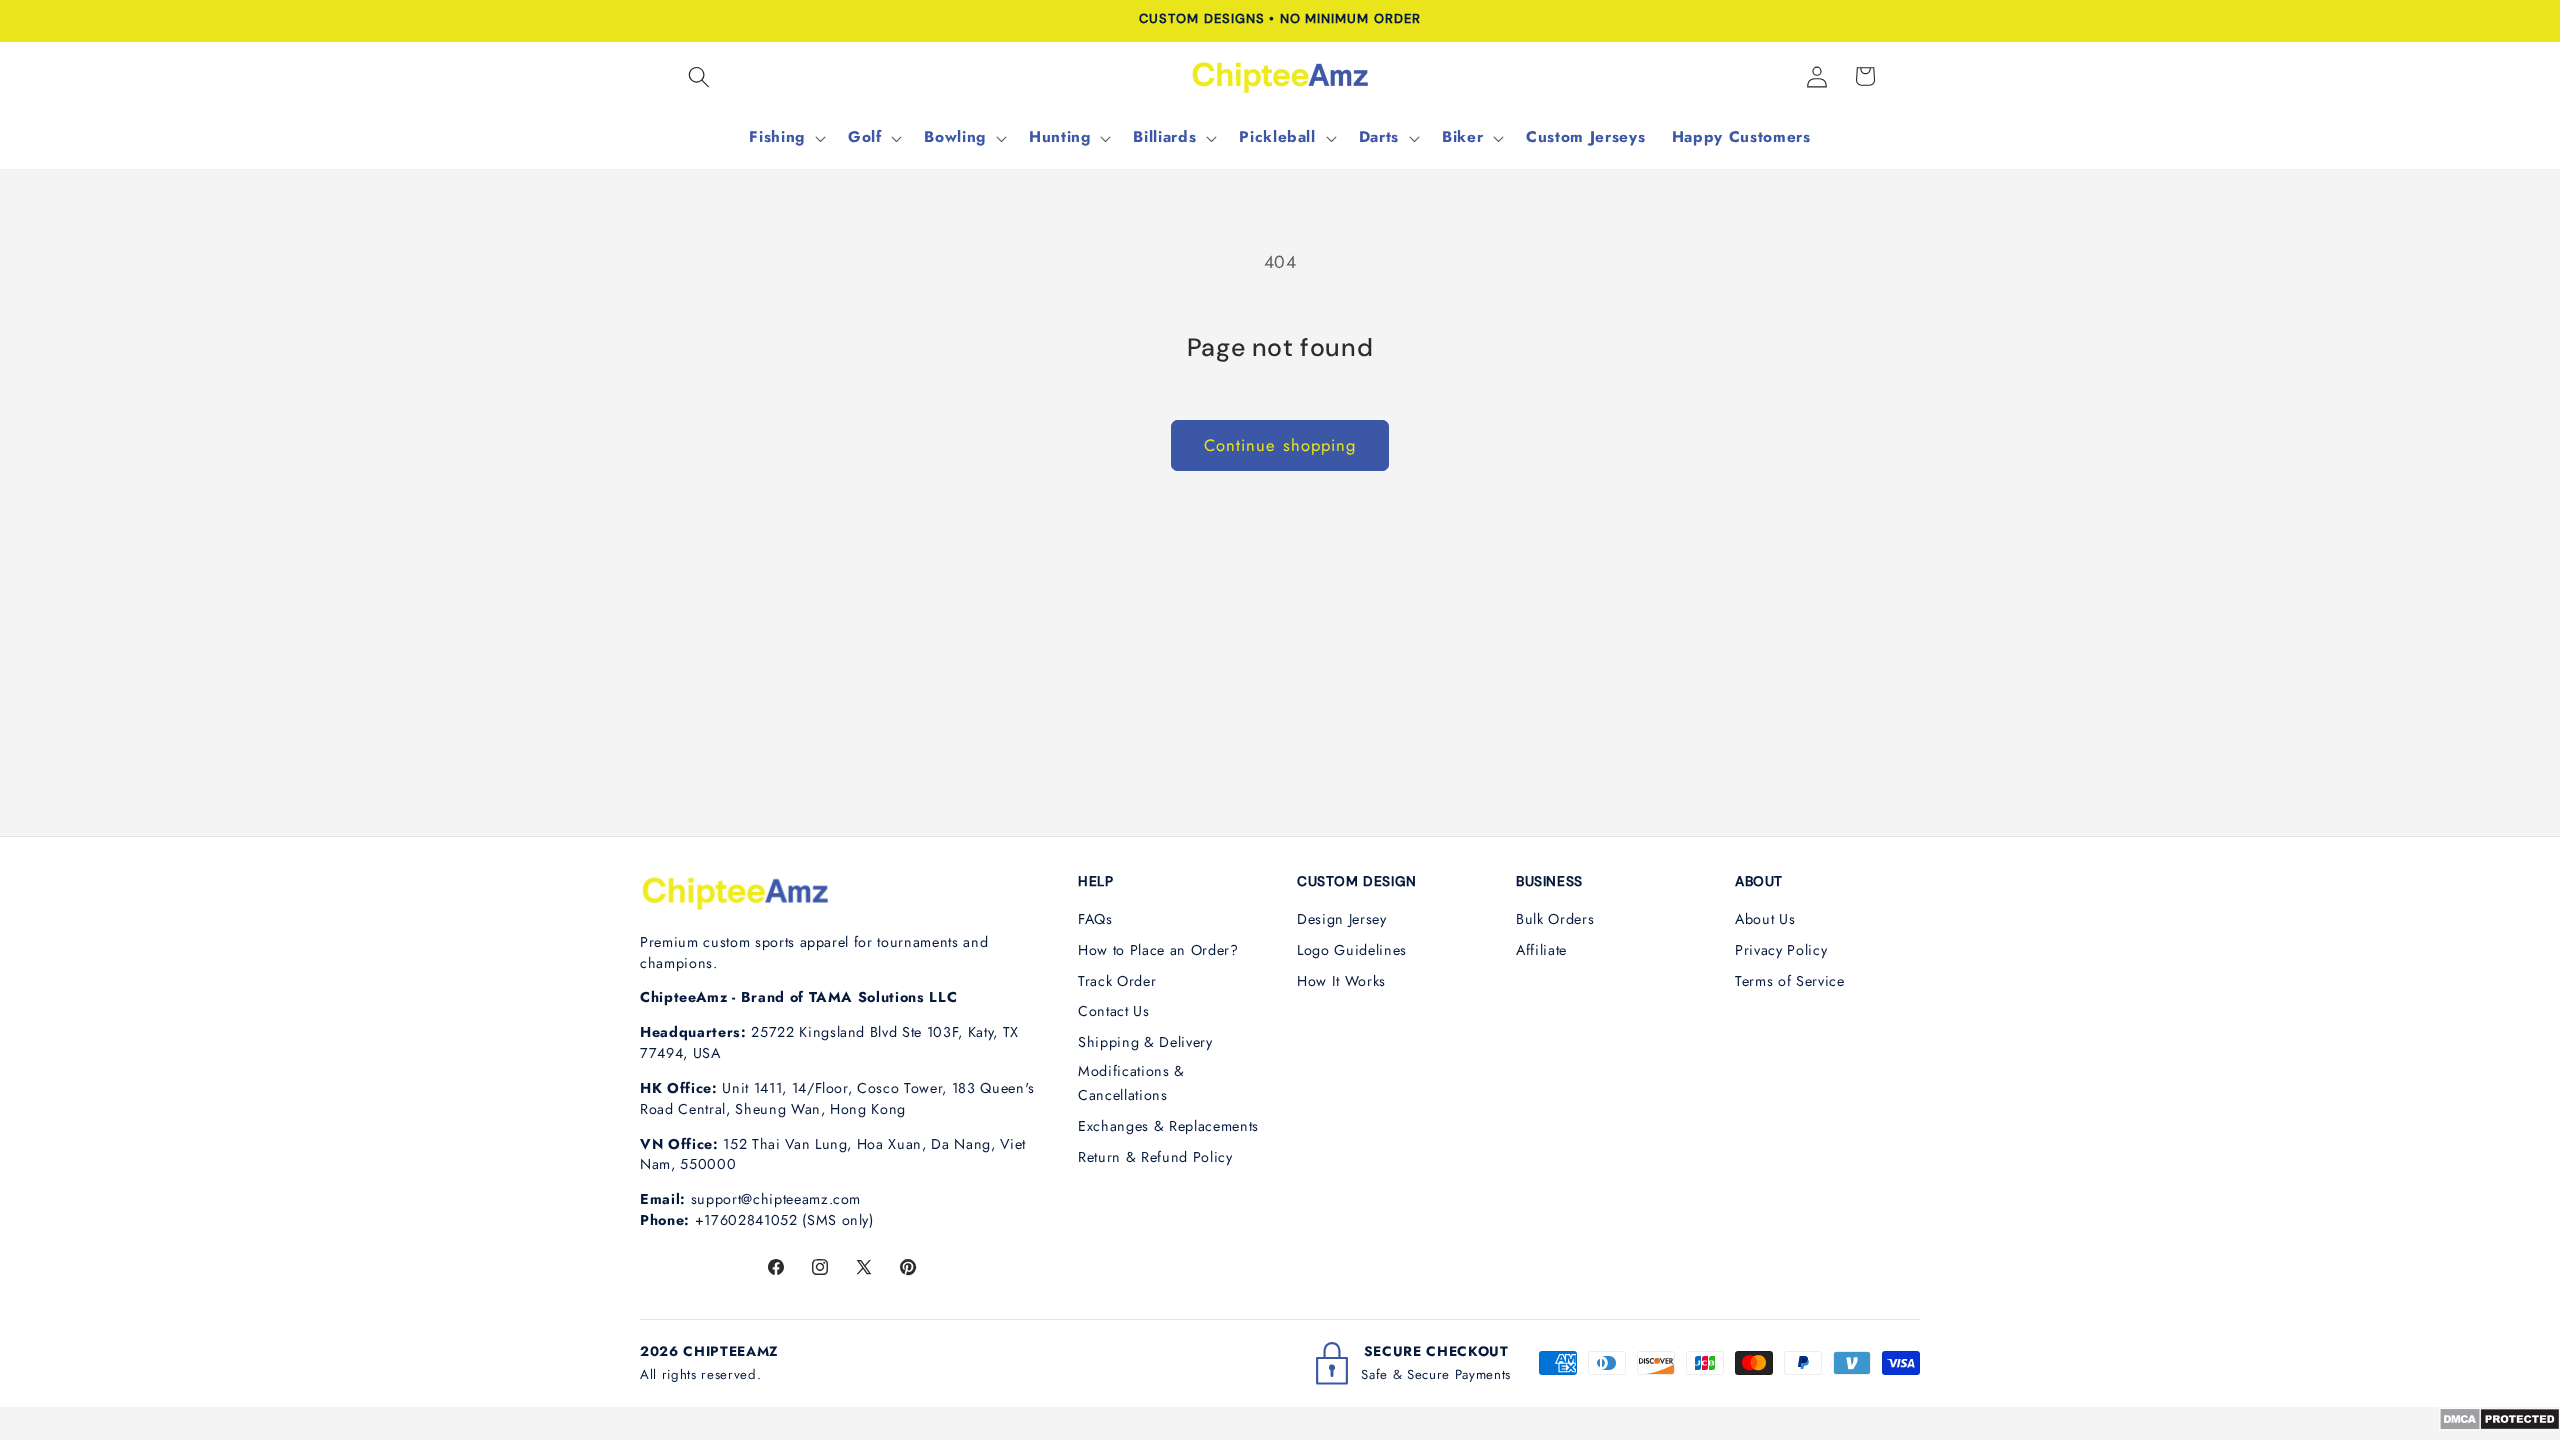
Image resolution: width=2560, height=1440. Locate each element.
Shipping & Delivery (1145, 1042)
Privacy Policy (1781, 950)
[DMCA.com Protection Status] (2499, 1425)
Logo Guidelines (1352, 950)
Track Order (1117, 981)
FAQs (1095, 919)
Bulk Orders (1555, 919)
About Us (1765, 919)
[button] (699, 76)
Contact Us (1114, 1011)
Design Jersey (1342, 919)
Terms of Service (1790, 981)
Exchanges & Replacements (1168, 1126)
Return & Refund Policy (1155, 1157)
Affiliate (1541, 950)
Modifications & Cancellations (1131, 1083)
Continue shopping (1280, 445)
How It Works (1341, 981)
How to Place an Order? (1158, 950)
